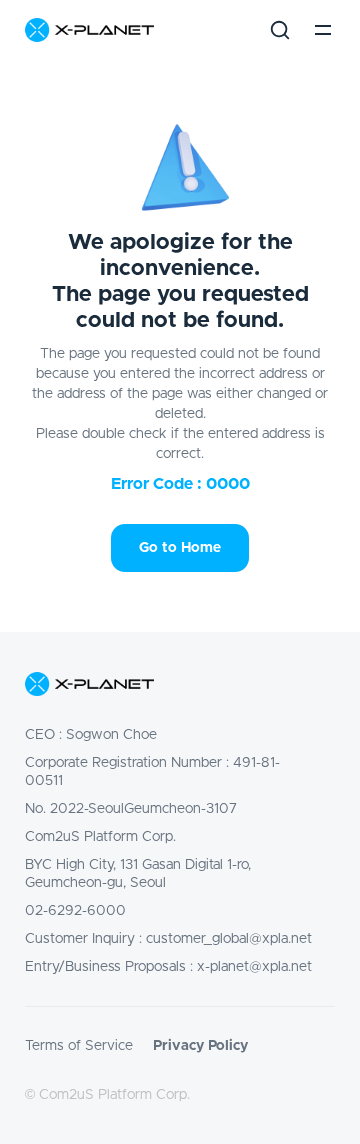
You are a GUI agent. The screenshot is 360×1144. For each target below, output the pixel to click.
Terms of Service (79, 1046)
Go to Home (180, 548)
